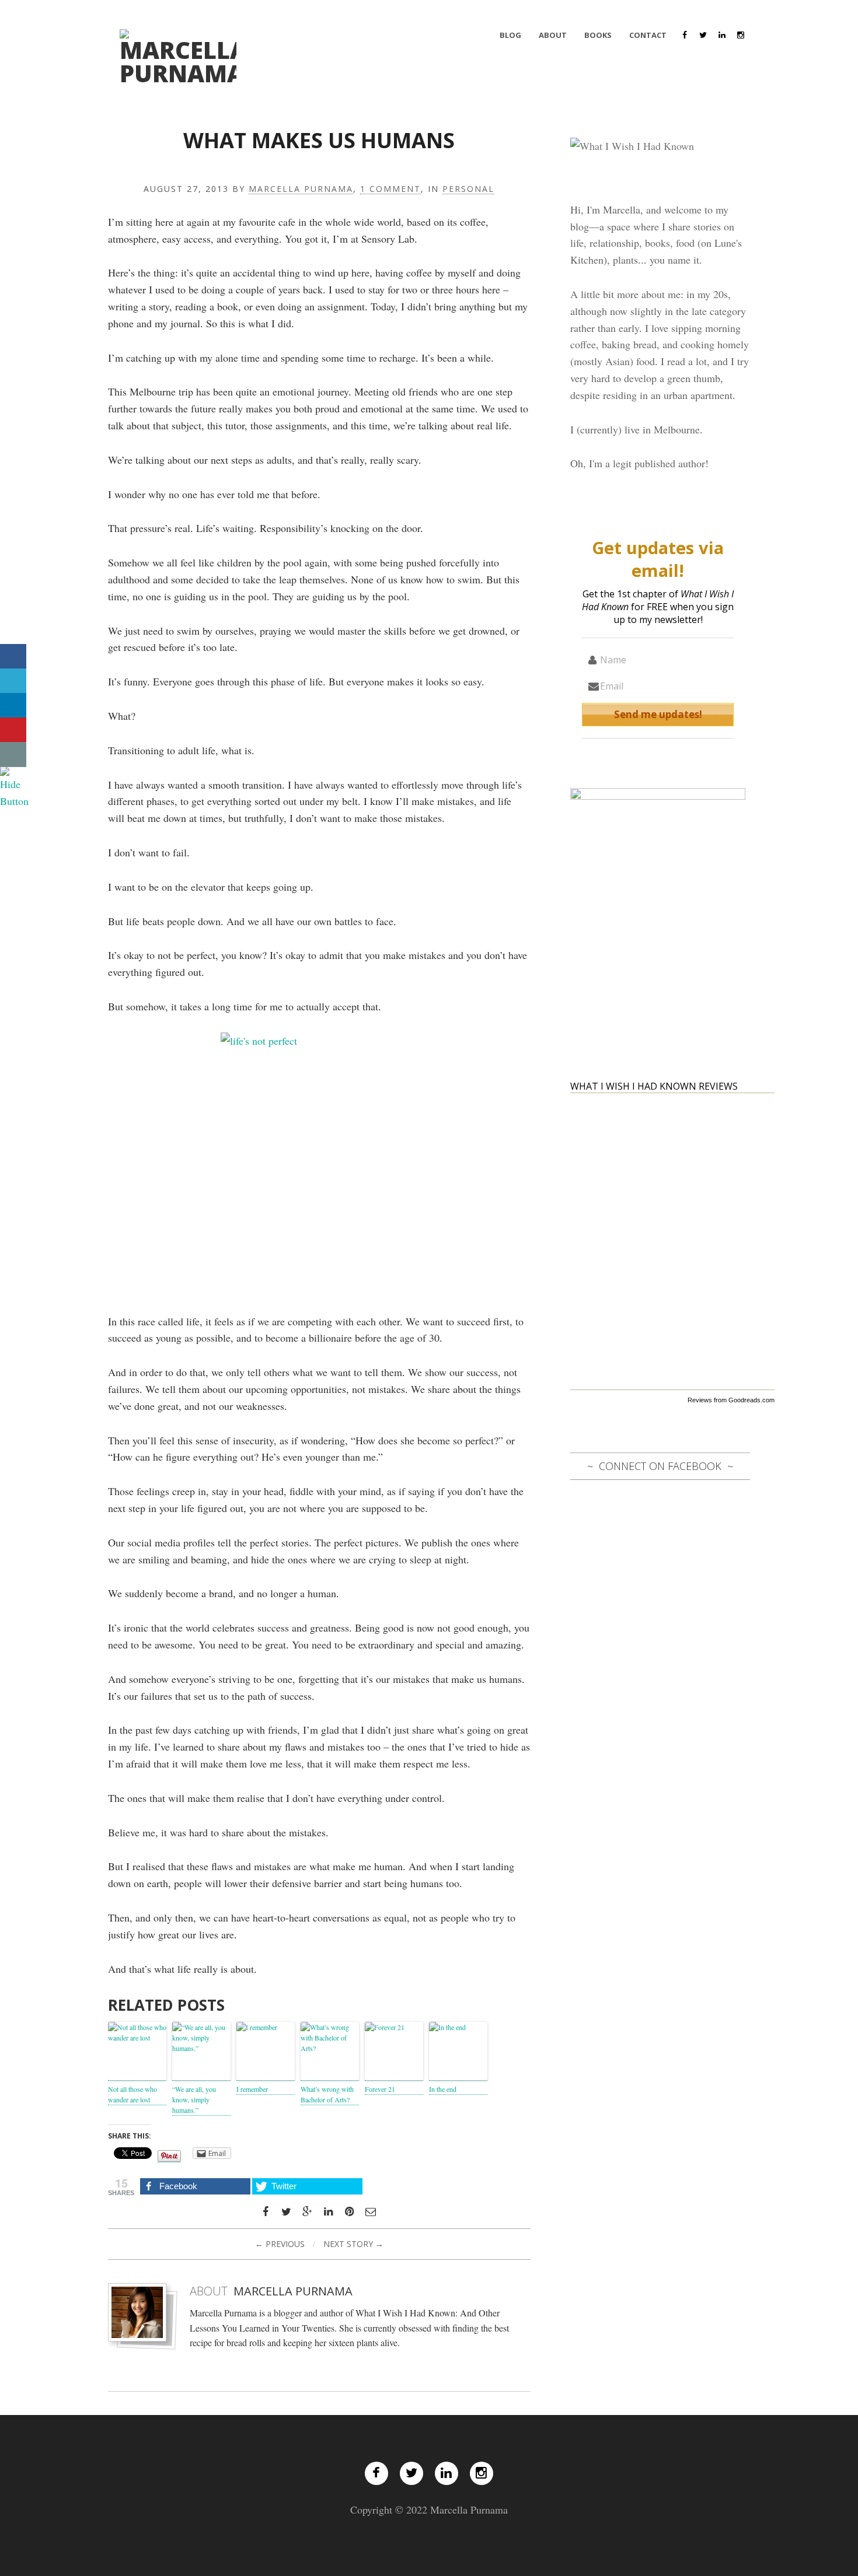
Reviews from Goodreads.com (731, 1400)
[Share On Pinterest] (13, 730)
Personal (468, 189)
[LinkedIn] (722, 35)
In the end (443, 2089)
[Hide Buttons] (15, 786)
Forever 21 (380, 2089)
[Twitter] (703, 35)
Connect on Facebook (660, 1466)
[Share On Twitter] (13, 681)
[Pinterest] (350, 2212)
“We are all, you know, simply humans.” (194, 2099)
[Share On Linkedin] (13, 706)
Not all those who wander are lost (132, 2094)
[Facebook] (685, 35)
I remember (252, 2089)
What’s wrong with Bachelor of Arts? (327, 2094)
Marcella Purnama (301, 189)
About (553, 35)
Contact (648, 35)
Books (598, 35)
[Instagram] (741, 35)
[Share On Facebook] (13, 657)
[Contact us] (13, 755)
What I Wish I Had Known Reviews (654, 1086)
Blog (510, 35)
